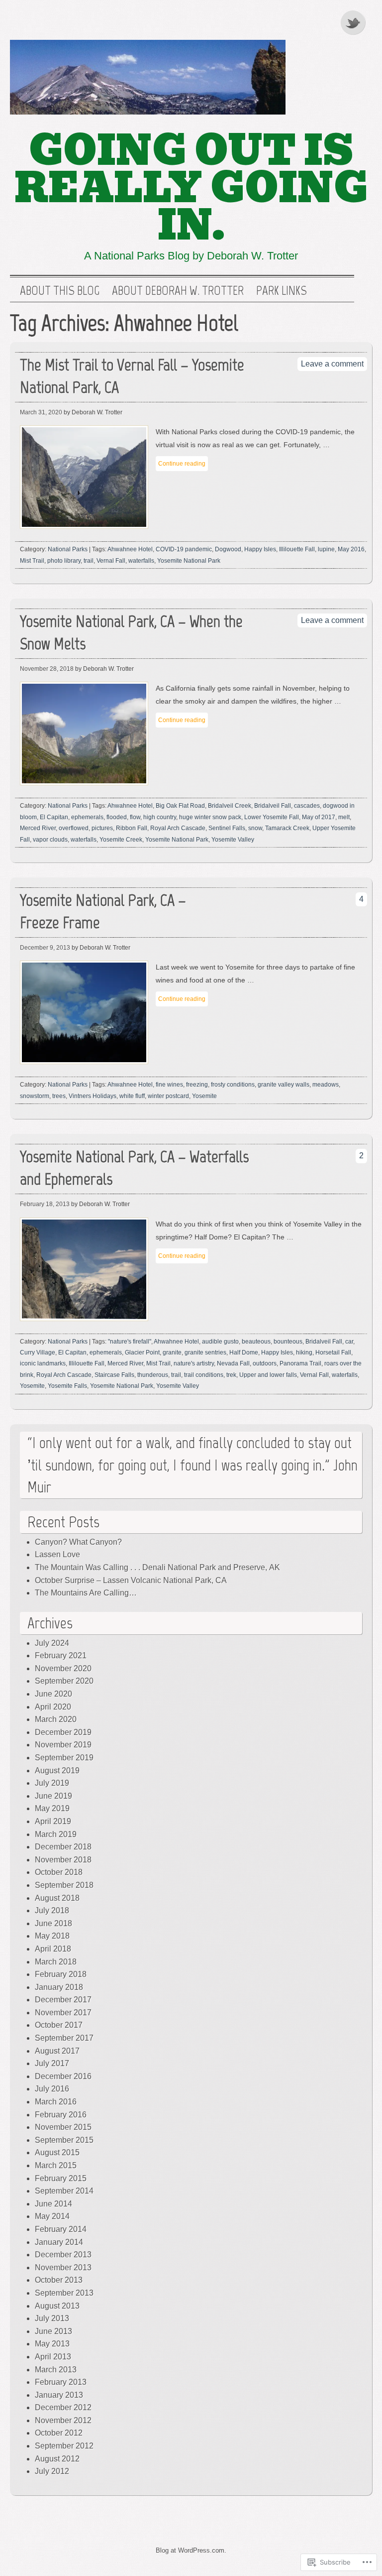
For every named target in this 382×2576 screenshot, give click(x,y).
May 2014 (52, 2216)
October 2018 (59, 1872)
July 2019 (52, 1783)
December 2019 (63, 1732)
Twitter (354, 22)
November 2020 (63, 1668)
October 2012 (59, 2433)
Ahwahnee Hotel (130, 549)
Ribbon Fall (132, 828)
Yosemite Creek (121, 840)
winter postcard (168, 1096)
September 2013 (64, 2293)
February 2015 (61, 2178)
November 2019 (63, 1745)
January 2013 (59, 2395)
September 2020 (64, 1681)
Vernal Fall (111, 561)
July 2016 (52, 2089)
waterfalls (141, 561)
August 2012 (57, 2459)
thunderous (153, 1375)
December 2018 (63, 1847)
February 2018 (61, 1974)
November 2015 (63, 2127)
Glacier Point (142, 1352)
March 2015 (56, 2165)
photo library (64, 561)
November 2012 (63, 2420)
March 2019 (56, 1834)
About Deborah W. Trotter (178, 291)
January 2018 (59, 1987)
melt (344, 817)
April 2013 (53, 2357)
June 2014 (53, 2204)
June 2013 (53, 2331)
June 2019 (53, 1796)
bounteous (288, 1342)
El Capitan (54, 817)
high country (160, 817)
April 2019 (53, 1821)
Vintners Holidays (93, 1096)
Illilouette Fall (297, 549)
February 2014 (61, 2229)
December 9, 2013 (45, 948)
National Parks (68, 549)
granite (172, 1352)
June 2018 (53, 1923)
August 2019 (57, 1771)
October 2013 (59, 2280)
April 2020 (53, 1707)
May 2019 (52, 1808)
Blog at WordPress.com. (191, 2550)
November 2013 (63, 2268)
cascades (307, 806)
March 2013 (56, 2370)
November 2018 (63, 1860)
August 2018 (57, 1898)
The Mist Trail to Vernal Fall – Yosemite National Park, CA (132, 376)
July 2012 (52, 2471)
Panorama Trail (300, 1363)
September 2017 (64, 2038)
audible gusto (220, 1342)
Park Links (282, 291)
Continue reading (182, 464)
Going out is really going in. (191, 188)
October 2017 (59, 2025)
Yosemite (204, 1096)
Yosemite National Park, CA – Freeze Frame (103, 911)
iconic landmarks (43, 1363)
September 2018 (64, 1885)
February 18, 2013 (45, 1204)
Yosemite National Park (189, 561)
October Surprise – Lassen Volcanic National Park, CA (131, 1580)
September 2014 (64, 2191)
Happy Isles (260, 549)
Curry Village (38, 1352)
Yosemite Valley (233, 840)
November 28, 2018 (47, 669)
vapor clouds (50, 840)
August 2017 (57, 2051)
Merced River (38, 828)
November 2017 (63, 2013)
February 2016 (61, 2115)
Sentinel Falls (227, 828)
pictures (102, 828)
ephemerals (87, 817)
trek (231, 1375)
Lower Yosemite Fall (272, 817)
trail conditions (204, 1375)
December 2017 (63, 2000)
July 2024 (52, 1643)
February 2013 (61, 2382)
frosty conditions (233, 1085)
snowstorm (35, 1096)
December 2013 (63, 2255)
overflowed (74, 828)
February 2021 (61, 1656)
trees (59, 1096)
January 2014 (59, 2242)
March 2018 (56, 1962)
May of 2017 (319, 817)
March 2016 (56, 2102)
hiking (304, 1352)
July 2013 (52, 2318)
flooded (117, 817)
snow (255, 828)
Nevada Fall (233, 1363)
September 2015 (64, 2140)
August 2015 (57, 2152)
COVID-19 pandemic (184, 549)
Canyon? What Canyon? (78, 1542)
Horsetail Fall (333, 1352)
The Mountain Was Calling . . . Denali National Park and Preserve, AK (157, 1567)
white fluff (132, 1096)
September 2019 (64, 1758)
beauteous (256, 1342)
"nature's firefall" (130, 1342)
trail (89, 561)
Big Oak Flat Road (180, 806)
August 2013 (57, 2306)
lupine (326, 549)
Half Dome (244, 1352)
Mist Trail (32, 561)
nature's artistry (194, 1363)
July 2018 (52, 1910)
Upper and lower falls (268, 1375)
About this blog (60, 291)
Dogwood (228, 549)
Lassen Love (57, 1554)
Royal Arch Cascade (178, 828)
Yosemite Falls (67, 1386)
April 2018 (53, 1949)
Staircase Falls (114, 1375)
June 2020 (53, 1694)
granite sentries (205, 1352)
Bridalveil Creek (230, 806)
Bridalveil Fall (273, 806)
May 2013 (52, 2344)
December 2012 (63, 2407)
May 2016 (351, 549)
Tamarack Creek (287, 828)
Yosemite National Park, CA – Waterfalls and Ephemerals (134, 1168)
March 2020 (56, 1719)
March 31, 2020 (41, 412)
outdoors (265, 1363)
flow (135, 817)
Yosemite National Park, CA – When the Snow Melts (131, 632)
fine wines (169, 1085)
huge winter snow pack (210, 817)
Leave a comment (332, 364)
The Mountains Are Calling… (86, 1593)
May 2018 (52, 1936)
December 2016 (63, 2076)
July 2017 (52, 2063)
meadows (326, 1085)
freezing (197, 1085)
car (349, 1342)
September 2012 (64, 2446)
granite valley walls (284, 1085)
